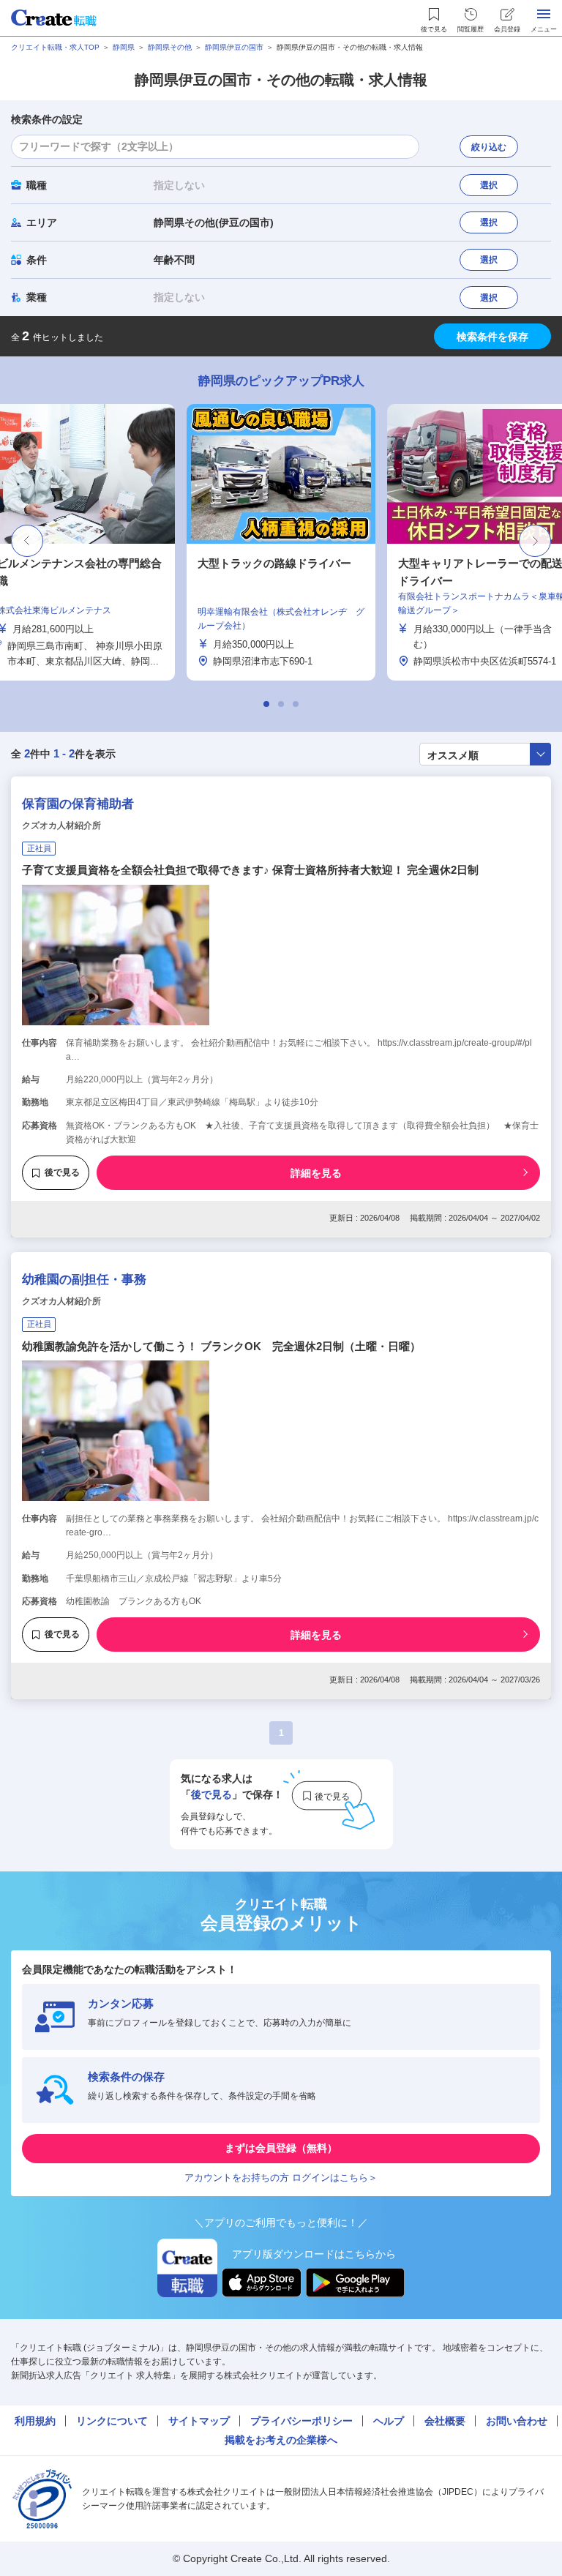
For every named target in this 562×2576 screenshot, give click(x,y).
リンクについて (112, 2421)
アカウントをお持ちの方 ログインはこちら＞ (281, 2178)
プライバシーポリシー (301, 2421)
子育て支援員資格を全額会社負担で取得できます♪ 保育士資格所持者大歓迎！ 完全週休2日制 (250, 870)
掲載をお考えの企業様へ (281, 2440)
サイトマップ (199, 2421)
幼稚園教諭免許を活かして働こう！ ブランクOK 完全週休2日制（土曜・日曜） (221, 1346)
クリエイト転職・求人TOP (55, 47)
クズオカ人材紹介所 (61, 825)
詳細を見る (316, 1173)
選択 (489, 185)
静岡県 (124, 47)
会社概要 (445, 2421)
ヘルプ (389, 2421)
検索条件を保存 (492, 337)
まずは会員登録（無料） (281, 2148)
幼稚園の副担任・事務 (84, 1280)
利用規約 (35, 2421)
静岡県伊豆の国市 (234, 47)
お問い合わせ (517, 2421)
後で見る (62, 1172)
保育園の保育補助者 (78, 804)
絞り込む (489, 147)
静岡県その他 (170, 47)
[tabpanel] (281, 542)
